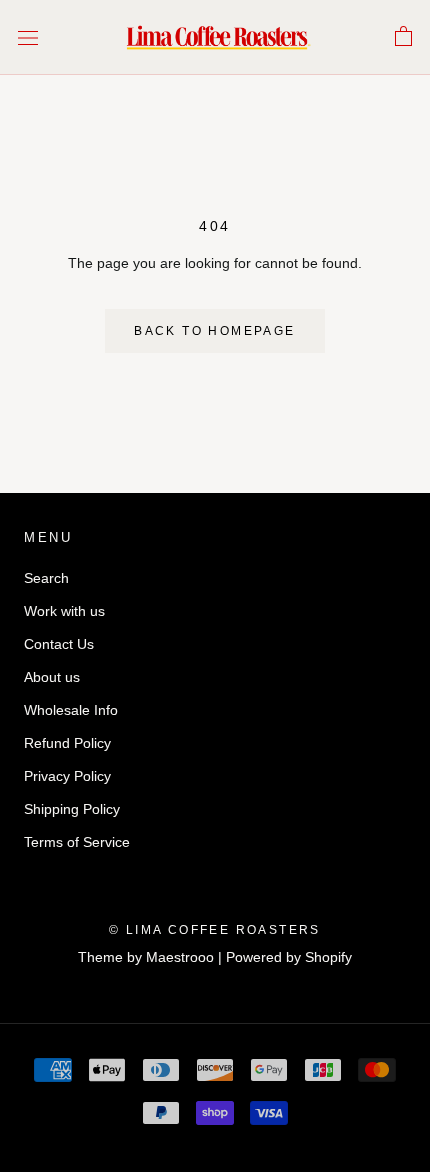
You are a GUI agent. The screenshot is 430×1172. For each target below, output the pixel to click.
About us (52, 677)
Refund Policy (67, 743)
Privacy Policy (67, 776)
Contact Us (59, 644)
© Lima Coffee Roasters (215, 930)
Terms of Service (77, 842)
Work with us (64, 611)
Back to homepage (214, 331)
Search (46, 578)
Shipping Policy (72, 809)
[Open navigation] (28, 37)
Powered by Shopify (289, 957)
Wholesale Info (71, 710)
